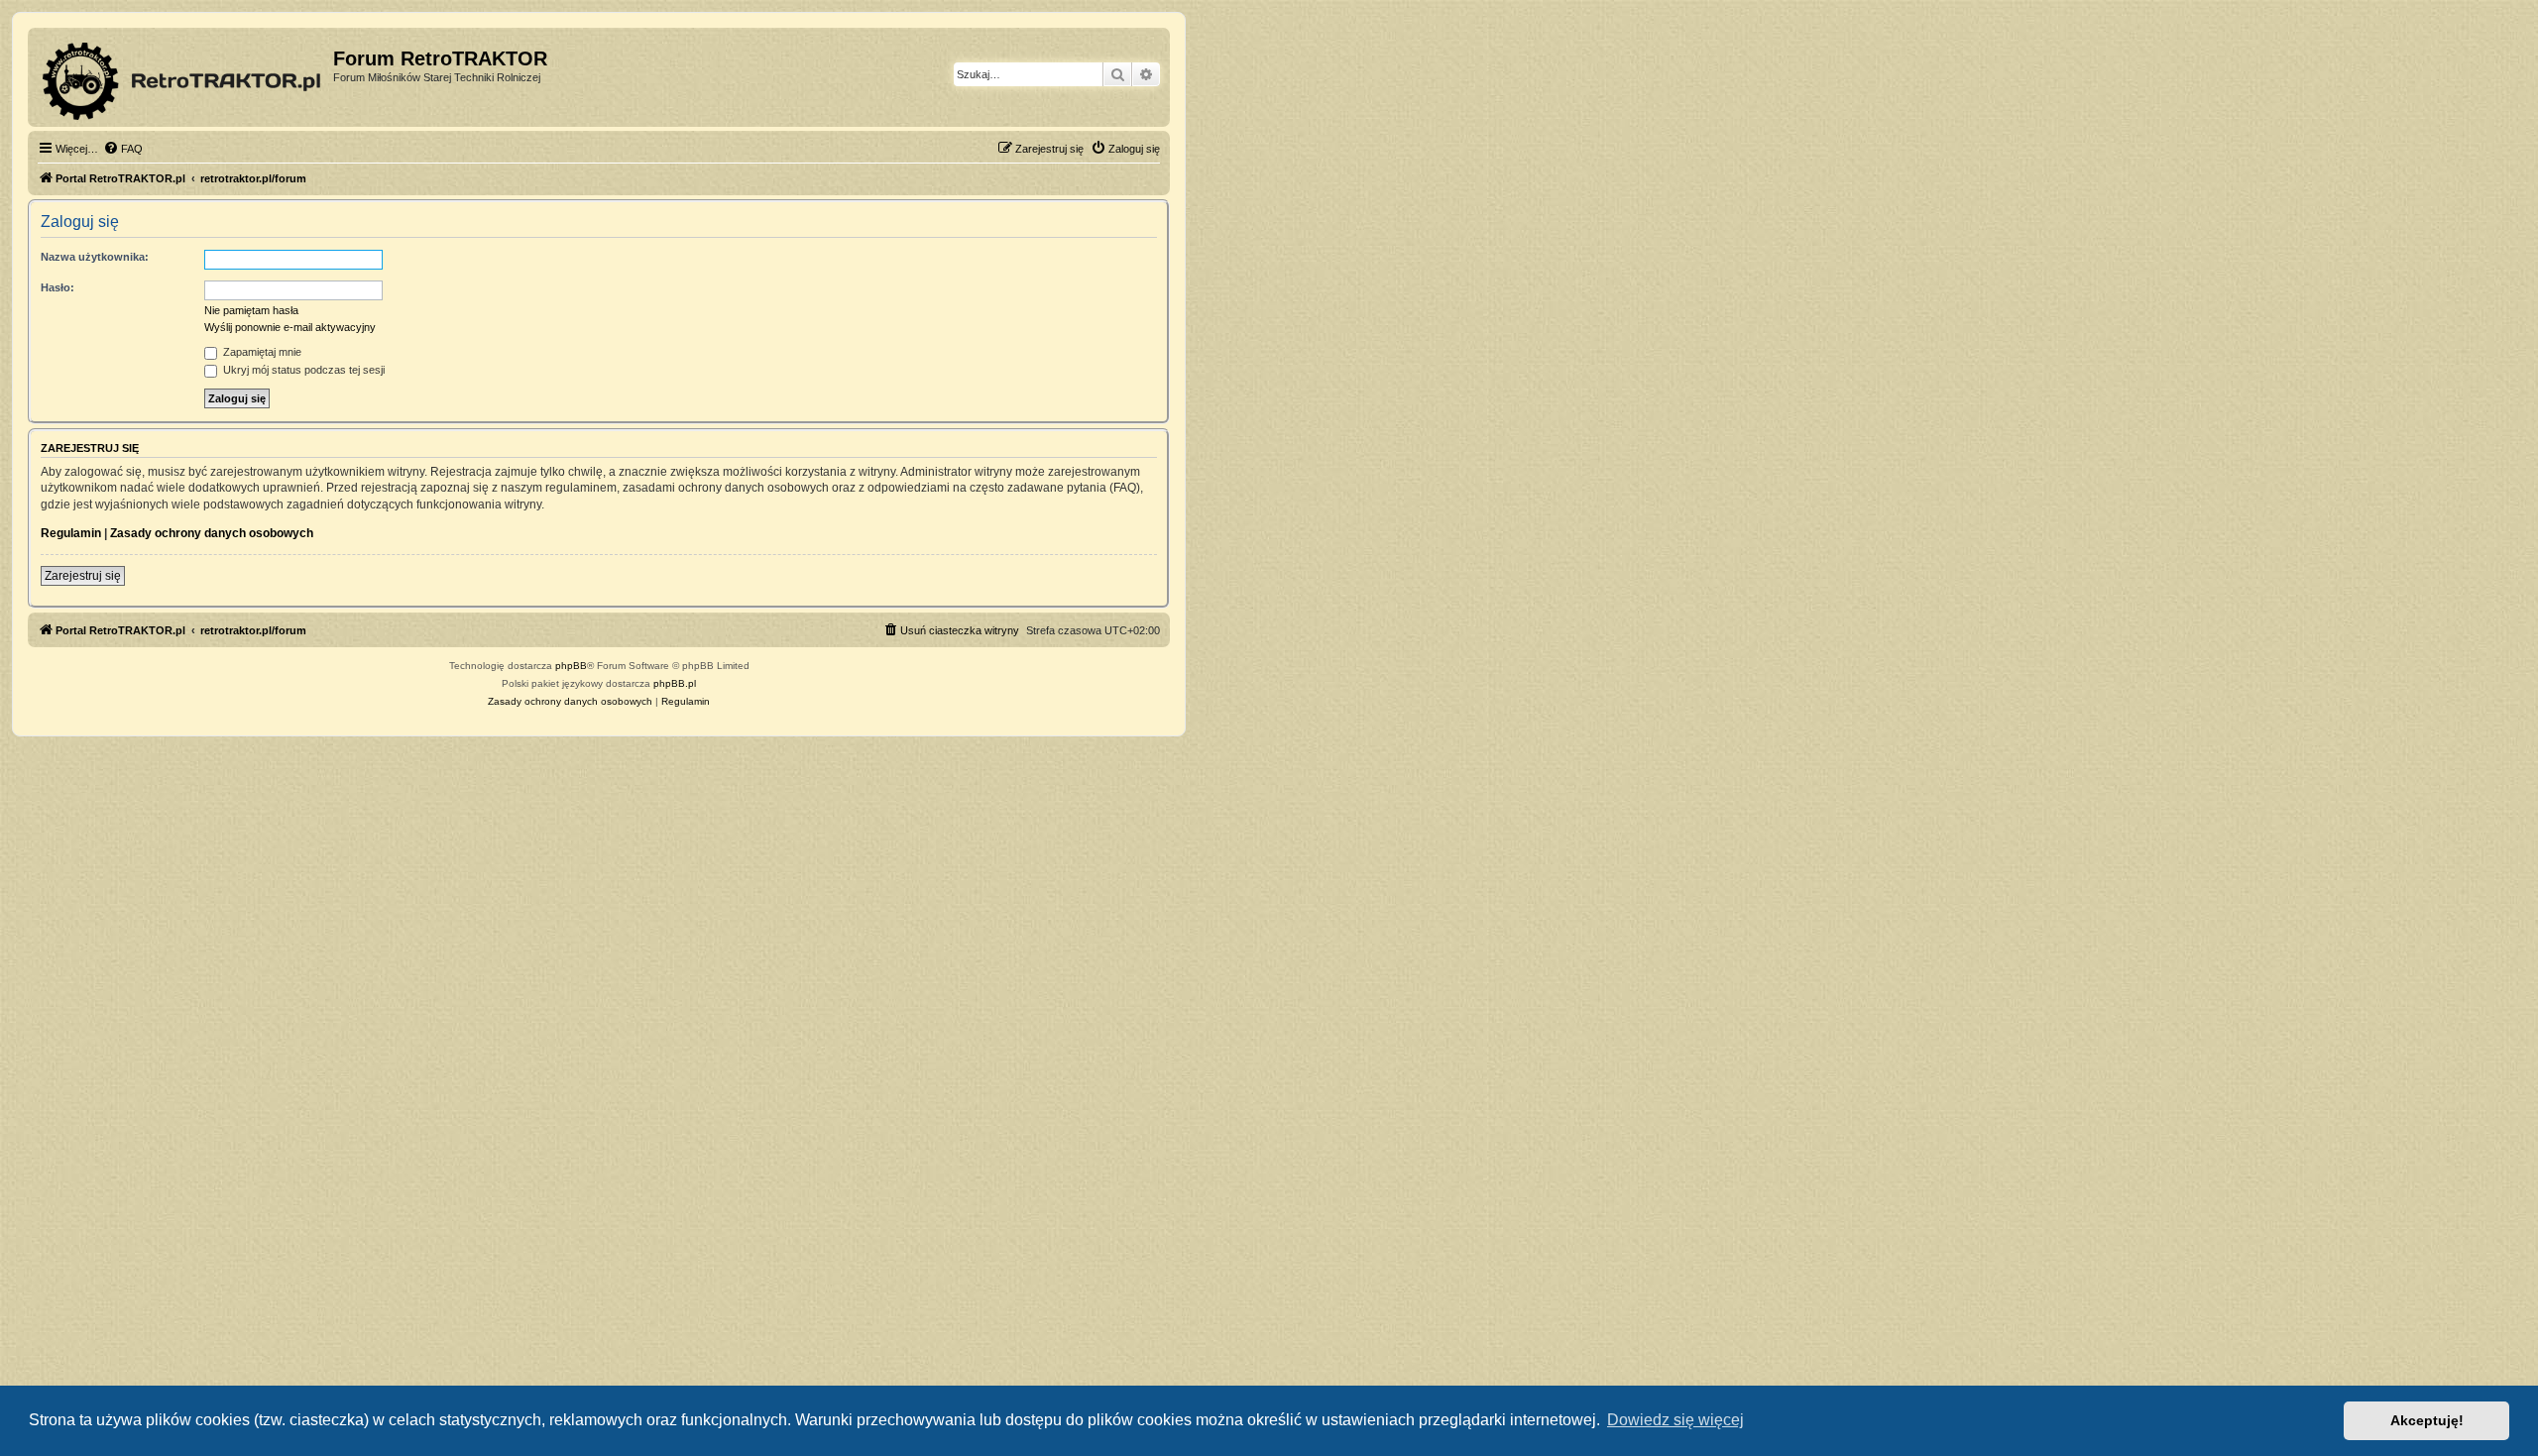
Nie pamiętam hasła (251, 310)
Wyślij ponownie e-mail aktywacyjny (290, 327)
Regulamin (71, 533)
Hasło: (58, 287)
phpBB (571, 666)
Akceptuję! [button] (2427, 1420)
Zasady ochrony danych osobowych (212, 533)
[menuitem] (123, 149)
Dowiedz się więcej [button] (1675, 1420)
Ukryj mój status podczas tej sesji (302, 370)
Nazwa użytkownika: (95, 257)
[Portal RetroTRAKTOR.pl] (183, 77)
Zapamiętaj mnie (261, 352)
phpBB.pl (675, 683)
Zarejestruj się (83, 576)
